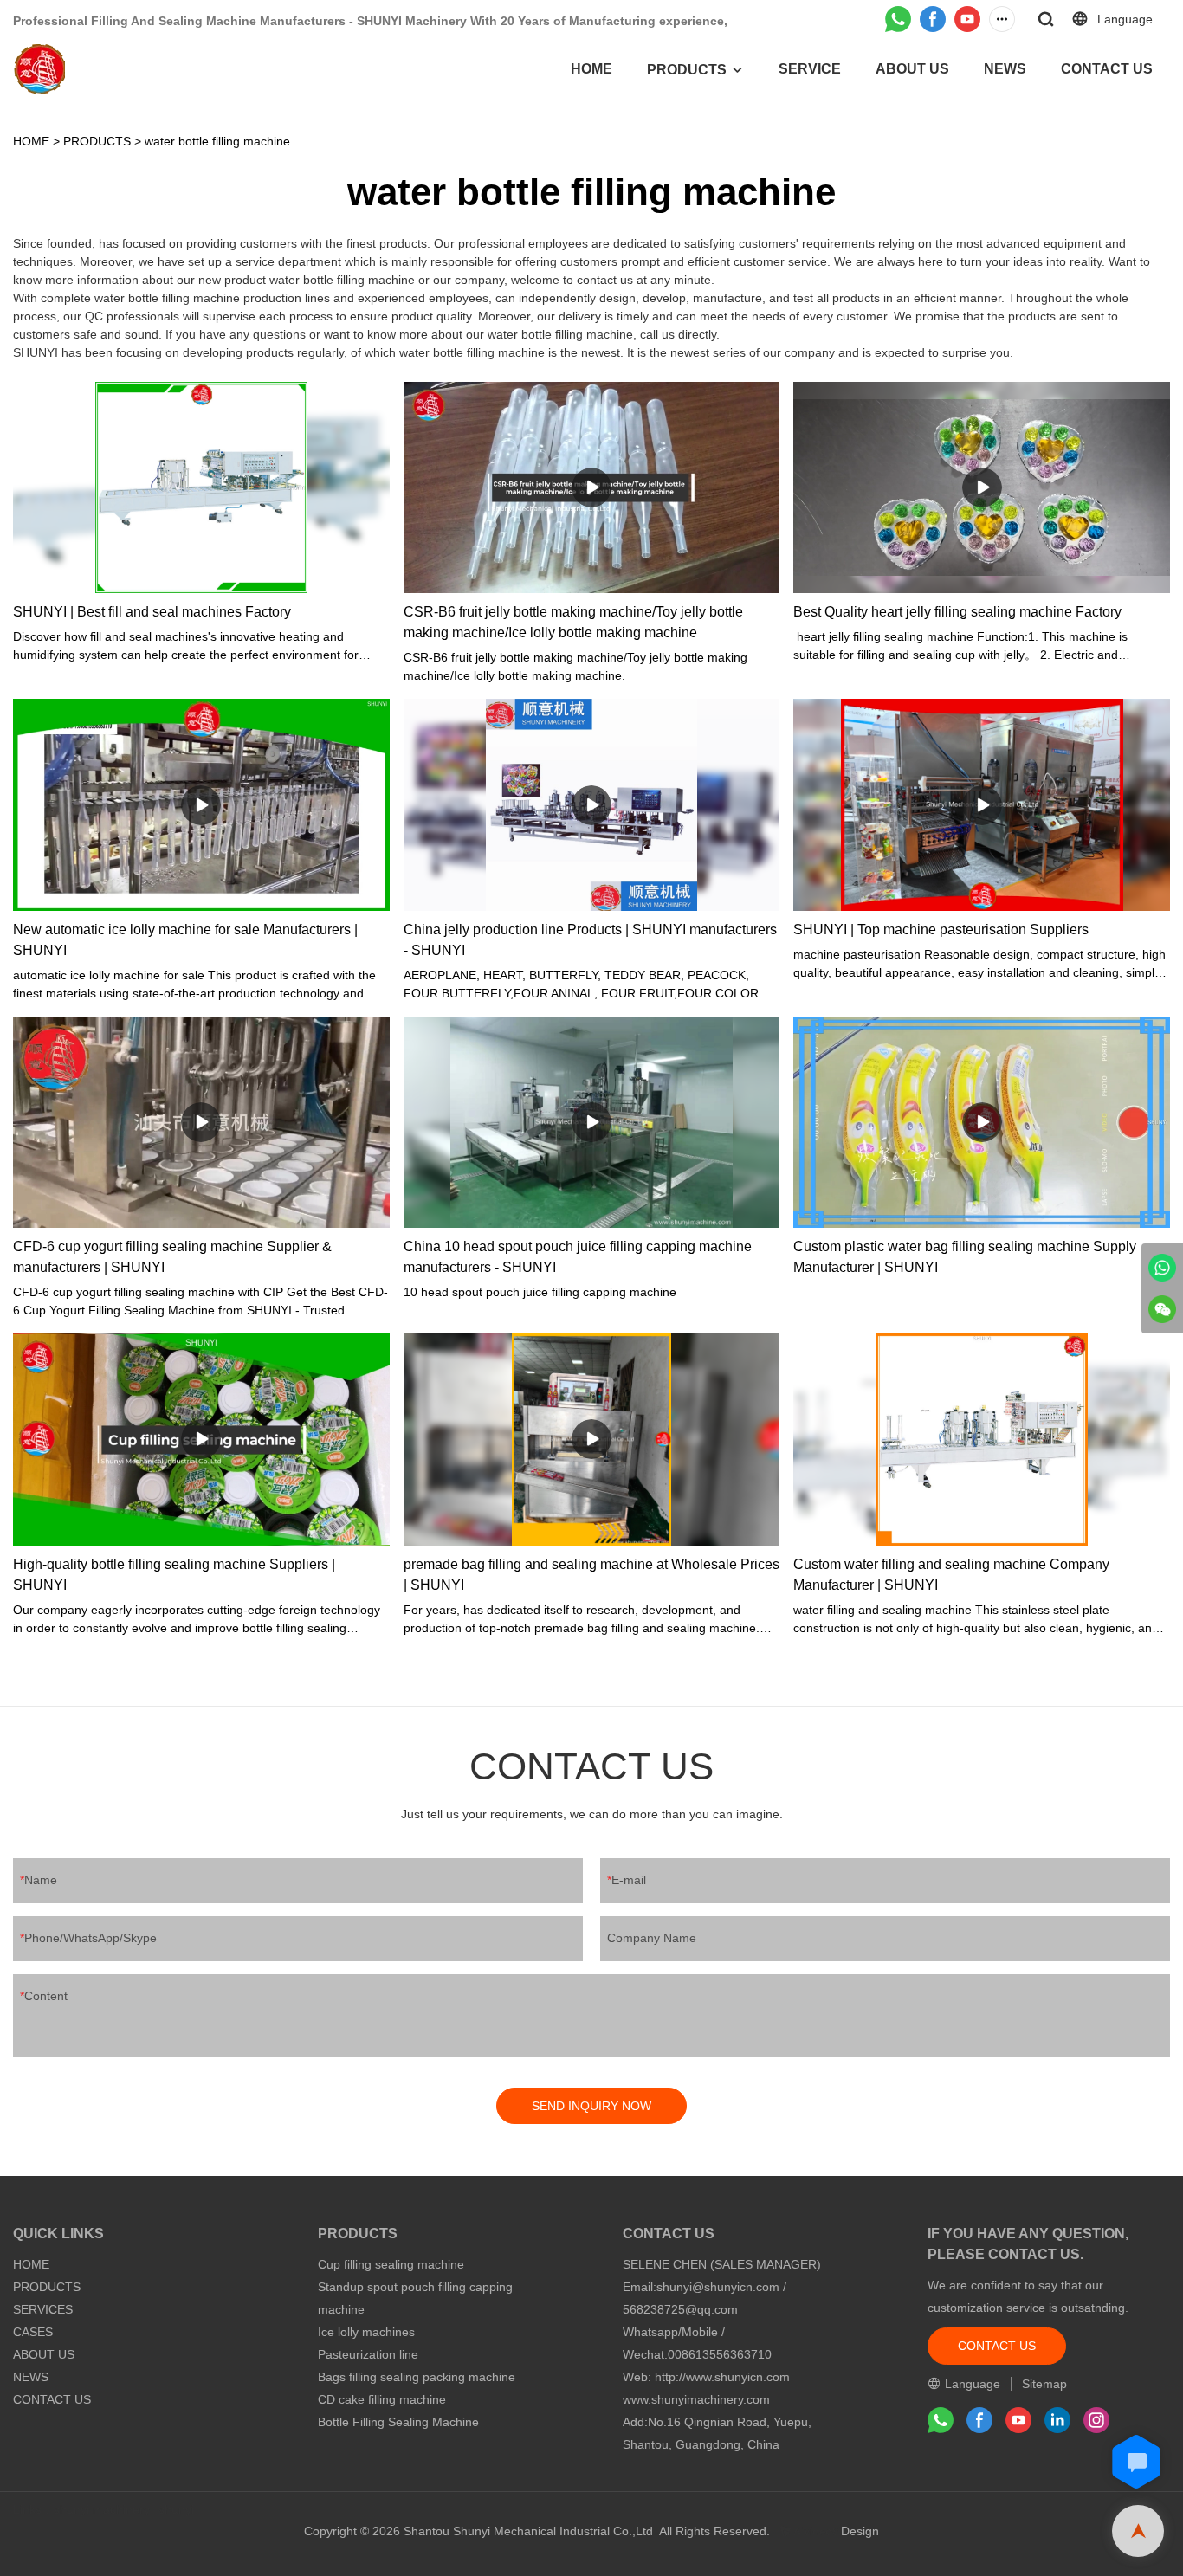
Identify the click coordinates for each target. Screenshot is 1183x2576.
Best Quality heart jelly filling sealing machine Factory (957, 612)
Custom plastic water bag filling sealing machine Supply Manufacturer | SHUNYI (965, 1257)
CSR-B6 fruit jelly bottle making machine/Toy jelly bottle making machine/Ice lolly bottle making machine (573, 622)
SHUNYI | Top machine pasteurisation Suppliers (941, 930)
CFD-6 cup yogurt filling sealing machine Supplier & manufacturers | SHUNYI (172, 1257)
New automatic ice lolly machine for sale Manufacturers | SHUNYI (185, 940)
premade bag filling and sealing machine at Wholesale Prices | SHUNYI (591, 1575)
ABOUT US (912, 69)
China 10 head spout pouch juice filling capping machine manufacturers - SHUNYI (578, 1257)
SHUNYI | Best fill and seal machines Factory (152, 612)
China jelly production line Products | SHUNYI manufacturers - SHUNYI (590, 940)
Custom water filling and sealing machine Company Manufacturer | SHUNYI (951, 1575)
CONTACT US (1107, 69)
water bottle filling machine (217, 141)
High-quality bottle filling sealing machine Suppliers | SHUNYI (174, 1575)
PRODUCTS (687, 70)
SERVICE (810, 69)
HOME (591, 69)
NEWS (1005, 69)
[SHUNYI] (1162, 1268)
